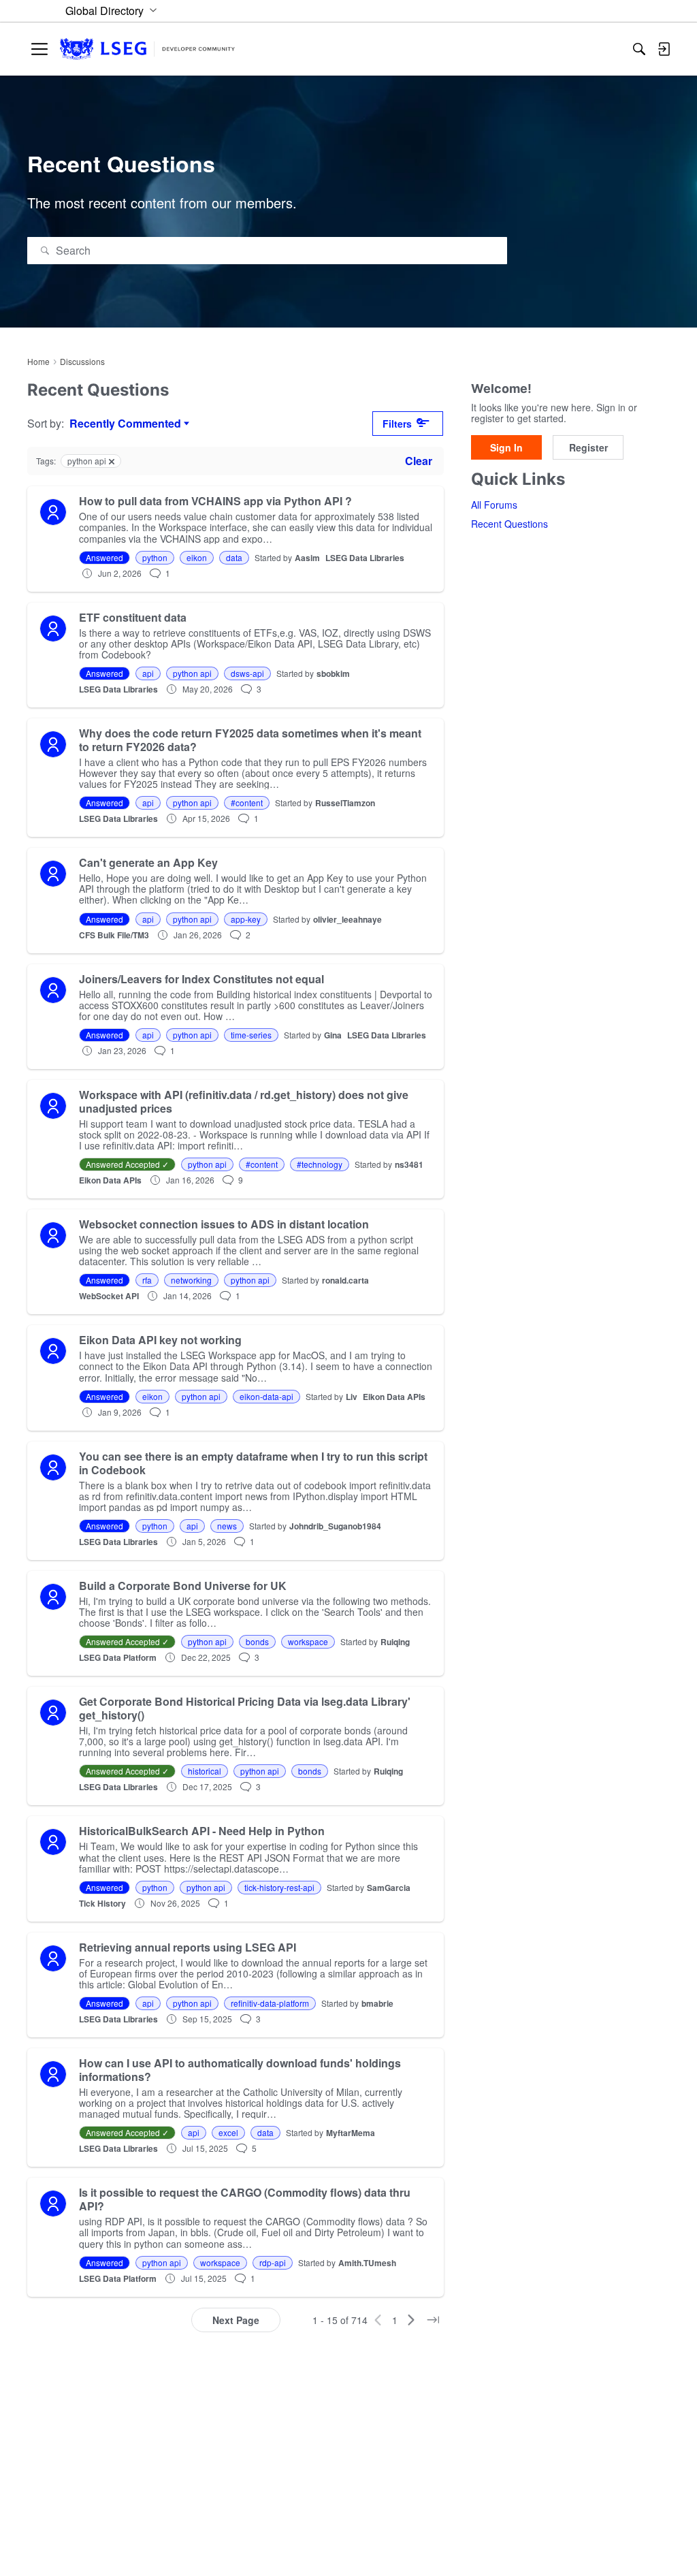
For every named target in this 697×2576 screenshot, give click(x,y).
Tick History (102, 1903)
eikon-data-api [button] (266, 1396)
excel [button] (228, 2132)
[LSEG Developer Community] (147, 49)
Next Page (236, 2320)
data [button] (234, 557)
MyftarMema (351, 2133)
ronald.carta (345, 1280)
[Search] (639, 49)
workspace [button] (308, 1641)
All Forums (494, 505)
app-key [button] (246, 919)
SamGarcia (389, 1888)
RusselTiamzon (345, 803)
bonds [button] (257, 1641)
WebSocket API (109, 1296)
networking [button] (191, 1280)
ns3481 (409, 1164)
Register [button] (588, 447)
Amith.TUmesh (367, 2263)
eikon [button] (197, 557)
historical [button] (205, 1771)
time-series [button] (251, 1035)
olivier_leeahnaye (347, 919)
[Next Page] (411, 2320)
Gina (333, 1035)
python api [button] (192, 673)
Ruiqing (395, 1642)
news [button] (227, 1526)
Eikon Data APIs (110, 1180)
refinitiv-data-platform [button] (270, 2003)
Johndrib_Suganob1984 (335, 1526)
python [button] (155, 557)
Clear (419, 461)
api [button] (148, 673)
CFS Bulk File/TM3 (114, 935)
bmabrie (377, 2003)
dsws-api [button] (247, 673)
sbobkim (333, 673)
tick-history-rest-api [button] (279, 1887)
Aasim (307, 558)
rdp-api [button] (273, 2262)
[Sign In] (664, 49)
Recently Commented (125, 424)
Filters (397, 424)
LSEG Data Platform (118, 1657)
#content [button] (247, 802)
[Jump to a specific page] (433, 2320)
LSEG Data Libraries (365, 558)
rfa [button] (147, 1280)
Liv (352, 1397)
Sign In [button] (506, 447)
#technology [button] (320, 1164)
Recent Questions (509, 524)
